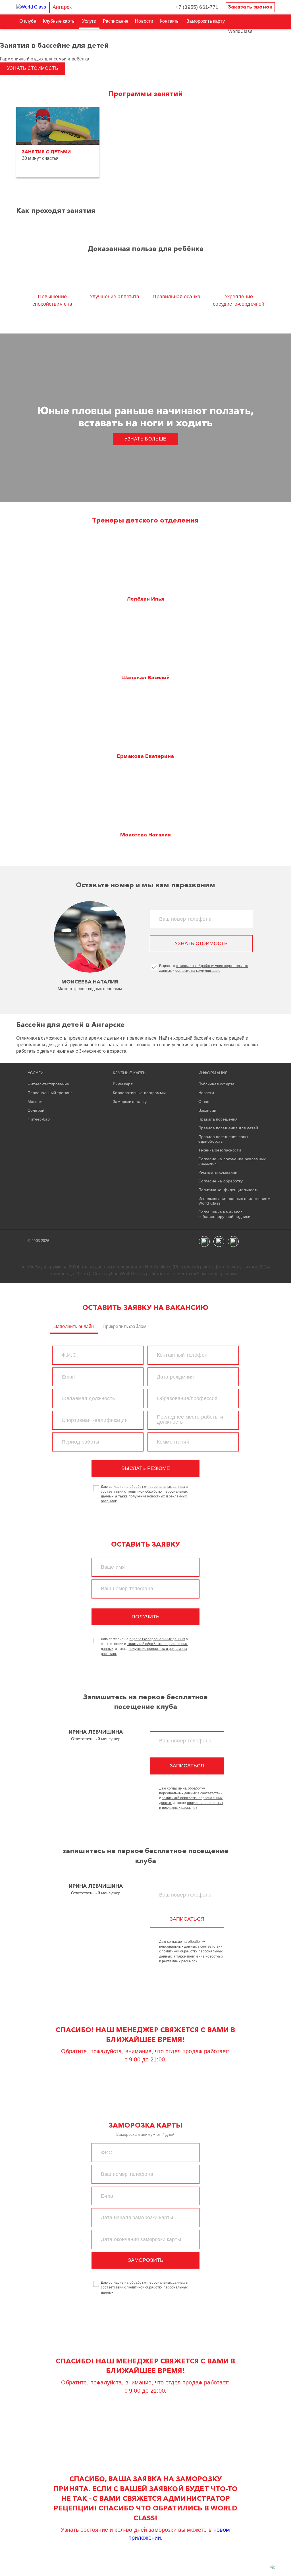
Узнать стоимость (33, 68)
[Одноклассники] (219, 1241)
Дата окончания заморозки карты (141, 2239)
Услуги (89, 21)
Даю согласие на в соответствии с (144, 2287)
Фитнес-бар (39, 1119)
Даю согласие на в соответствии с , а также (144, 1494)
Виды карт (122, 1084)
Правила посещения (218, 1119)
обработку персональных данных (157, 1487)
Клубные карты (59, 21)
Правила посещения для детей (228, 1128)
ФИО (107, 2153)
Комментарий (173, 1442)
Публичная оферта (217, 1084)
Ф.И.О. (70, 1355)
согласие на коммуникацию (198, 971)
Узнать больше (145, 439)
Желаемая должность (88, 1398)
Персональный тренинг (50, 1093)
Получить (145, 1617)
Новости (144, 21)
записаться (187, 1766)
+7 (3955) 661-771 (197, 7)
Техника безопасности (220, 1150)
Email (68, 1377)
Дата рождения (175, 1377)
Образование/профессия (187, 1398)
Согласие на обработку (221, 1181)
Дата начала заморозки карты (137, 2218)
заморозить (146, 2260)
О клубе (28, 21)
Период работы (80, 1442)
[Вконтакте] (204, 1241)
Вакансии (207, 1110)
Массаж (35, 1102)
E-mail (108, 2196)
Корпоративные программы (139, 1093)
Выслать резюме (146, 1468)
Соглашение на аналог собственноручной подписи (225, 1214)
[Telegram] (233, 1241)
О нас (204, 1102)
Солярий (36, 1110)
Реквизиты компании (218, 1172)
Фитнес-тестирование (48, 1084)
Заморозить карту (206, 21)
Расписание (116, 21)
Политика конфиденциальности (228, 1190)
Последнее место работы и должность (190, 1419)
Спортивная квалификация (95, 1420)
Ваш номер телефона (185, 919)
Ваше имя (113, 1567)
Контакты (170, 21)
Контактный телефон (182, 1355)
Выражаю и (204, 968)
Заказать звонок (250, 7)
